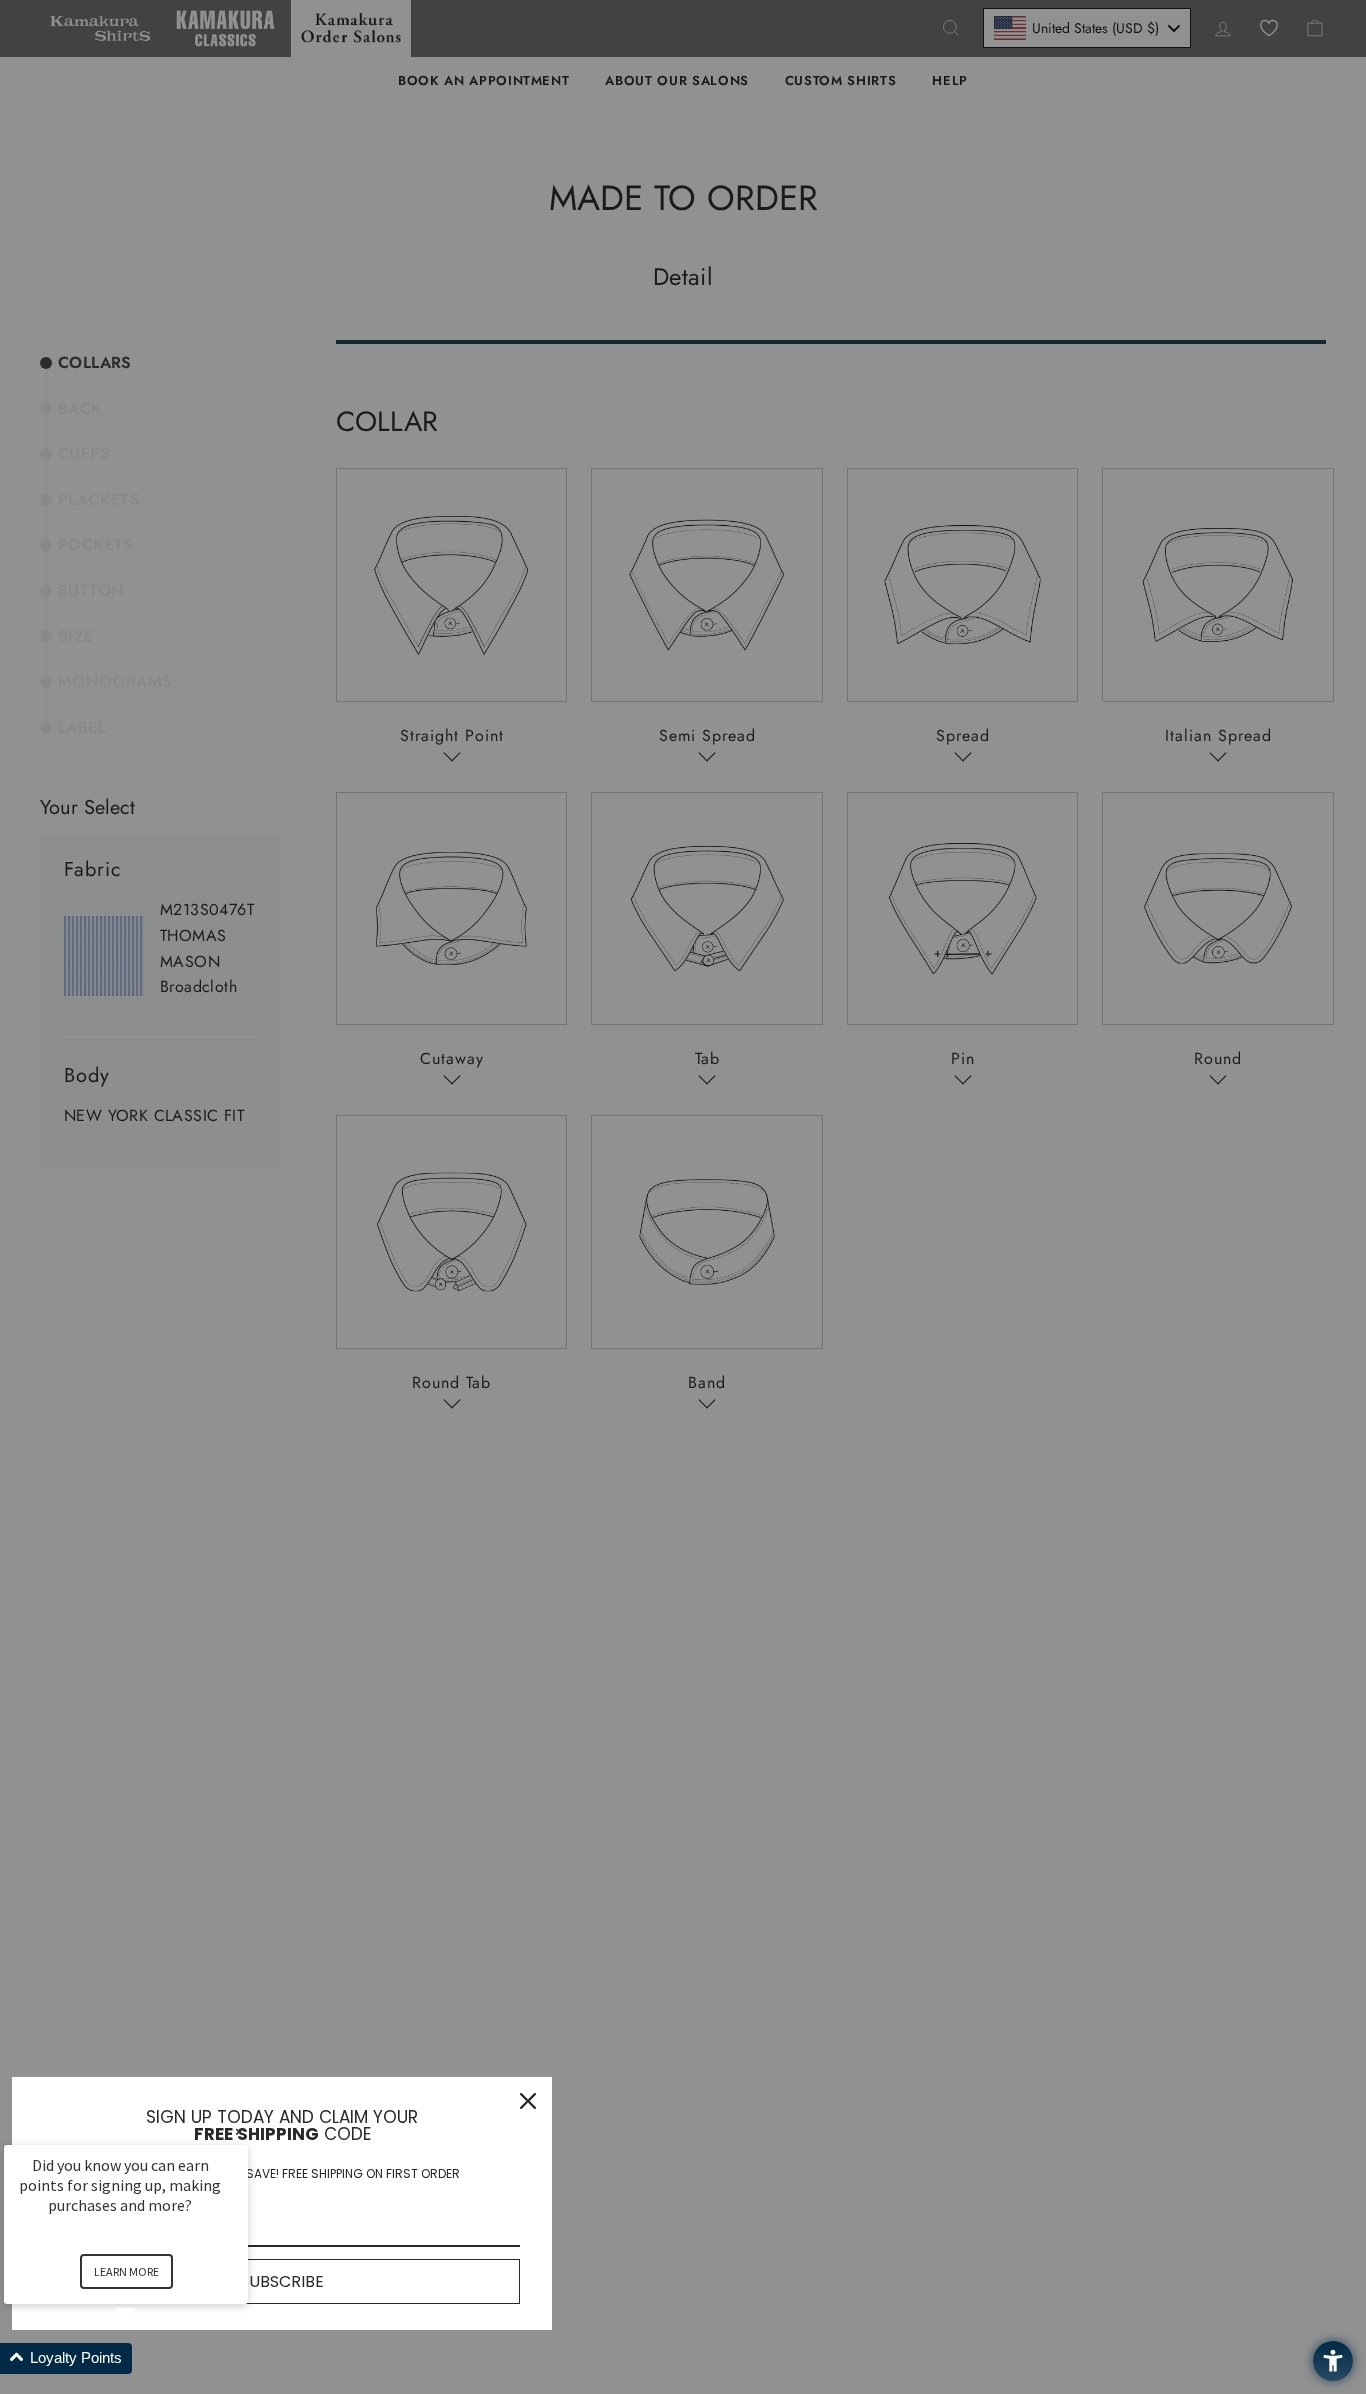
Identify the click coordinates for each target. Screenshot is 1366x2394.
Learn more (126, 2271)
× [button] (239, 2131)
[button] (150, 2358)
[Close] (528, 2101)
